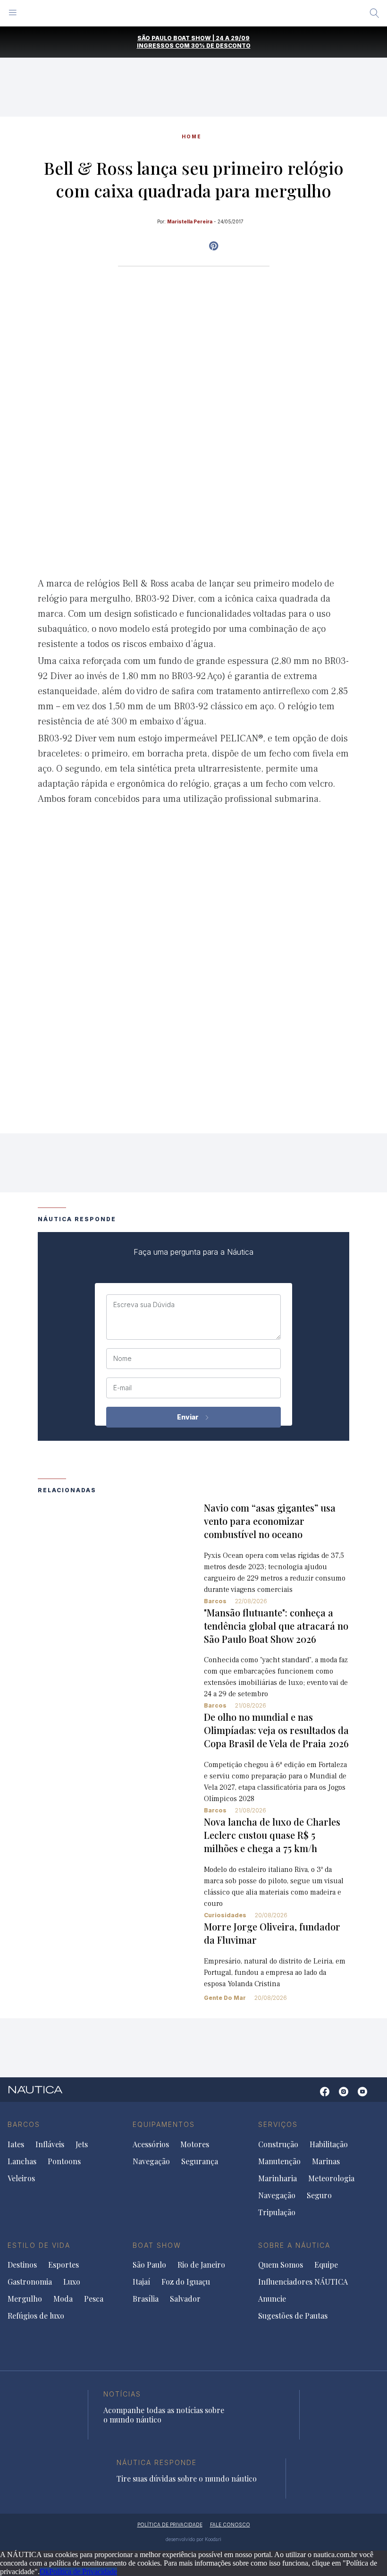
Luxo (72, 2282)
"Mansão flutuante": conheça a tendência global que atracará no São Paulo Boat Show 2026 (276, 1626)
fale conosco (230, 2525)
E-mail (122, 1388)
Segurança (200, 2161)
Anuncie (272, 2299)
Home (192, 136)
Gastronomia (30, 2282)
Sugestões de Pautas (293, 2316)
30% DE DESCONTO (221, 46)
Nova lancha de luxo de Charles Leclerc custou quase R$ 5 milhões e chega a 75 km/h (272, 1835)
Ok (44, 2572)
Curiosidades (225, 1915)
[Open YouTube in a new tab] (214, 246)
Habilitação (329, 2144)
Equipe (326, 2265)
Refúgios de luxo (36, 2316)
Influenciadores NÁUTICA (303, 2282)
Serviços (278, 2124)
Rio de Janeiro (201, 2265)
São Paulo (149, 2265)
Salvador (185, 2299)
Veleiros (21, 2178)
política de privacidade (170, 2525)
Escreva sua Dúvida (144, 1305)
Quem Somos (281, 2265)
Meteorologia (331, 2178)
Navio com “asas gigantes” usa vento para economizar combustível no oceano (270, 1521)
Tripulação (277, 2212)
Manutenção (279, 2161)
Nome (122, 1359)
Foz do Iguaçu (186, 2282)
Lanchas (22, 2161)
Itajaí (141, 2282)
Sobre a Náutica (294, 2245)
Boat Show (157, 2245)
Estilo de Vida (39, 2245)
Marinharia (278, 2178)
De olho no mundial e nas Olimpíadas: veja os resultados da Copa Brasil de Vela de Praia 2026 (276, 1730)
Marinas (326, 2161)
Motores (195, 2144)
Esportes (63, 2265)
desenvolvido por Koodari (193, 2539)
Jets (82, 2144)
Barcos (215, 1601)
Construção (278, 2144)
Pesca (94, 2299)
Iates (16, 2144)
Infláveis (50, 2144)
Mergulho (25, 2299)
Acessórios (151, 2144)
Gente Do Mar (225, 1998)
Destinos (22, 2265)
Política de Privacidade (83, 2572)
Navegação (151, 2161)
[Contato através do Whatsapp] (310, 2096)
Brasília (146, 2299)
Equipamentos (164, 2124)
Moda (63, 2299)
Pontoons (64, 2161)
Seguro (319, 2195)
